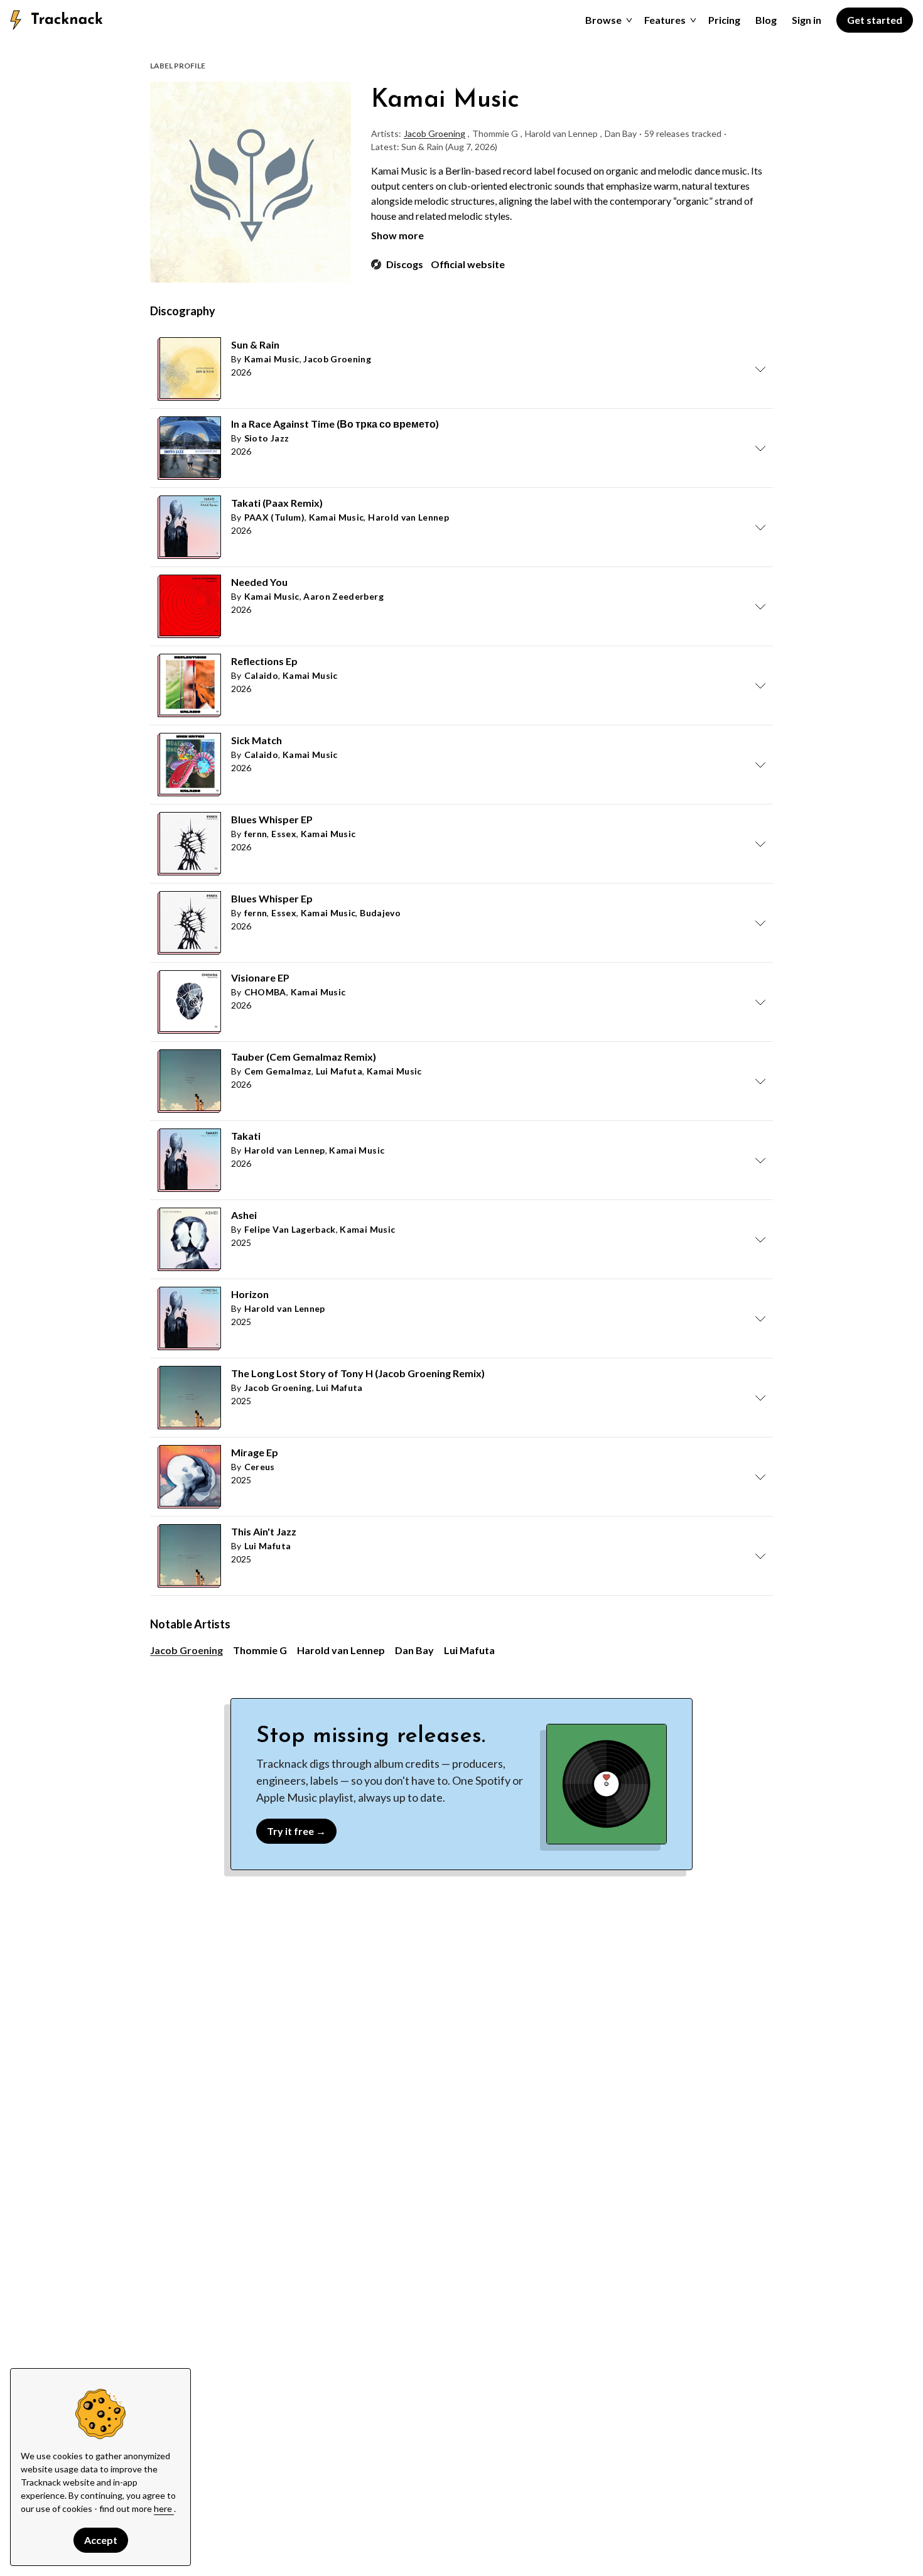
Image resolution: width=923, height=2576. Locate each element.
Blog (766, 20)
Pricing (724, 20)
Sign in (807, 20)
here (164, 2508)
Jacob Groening (435, 133)
